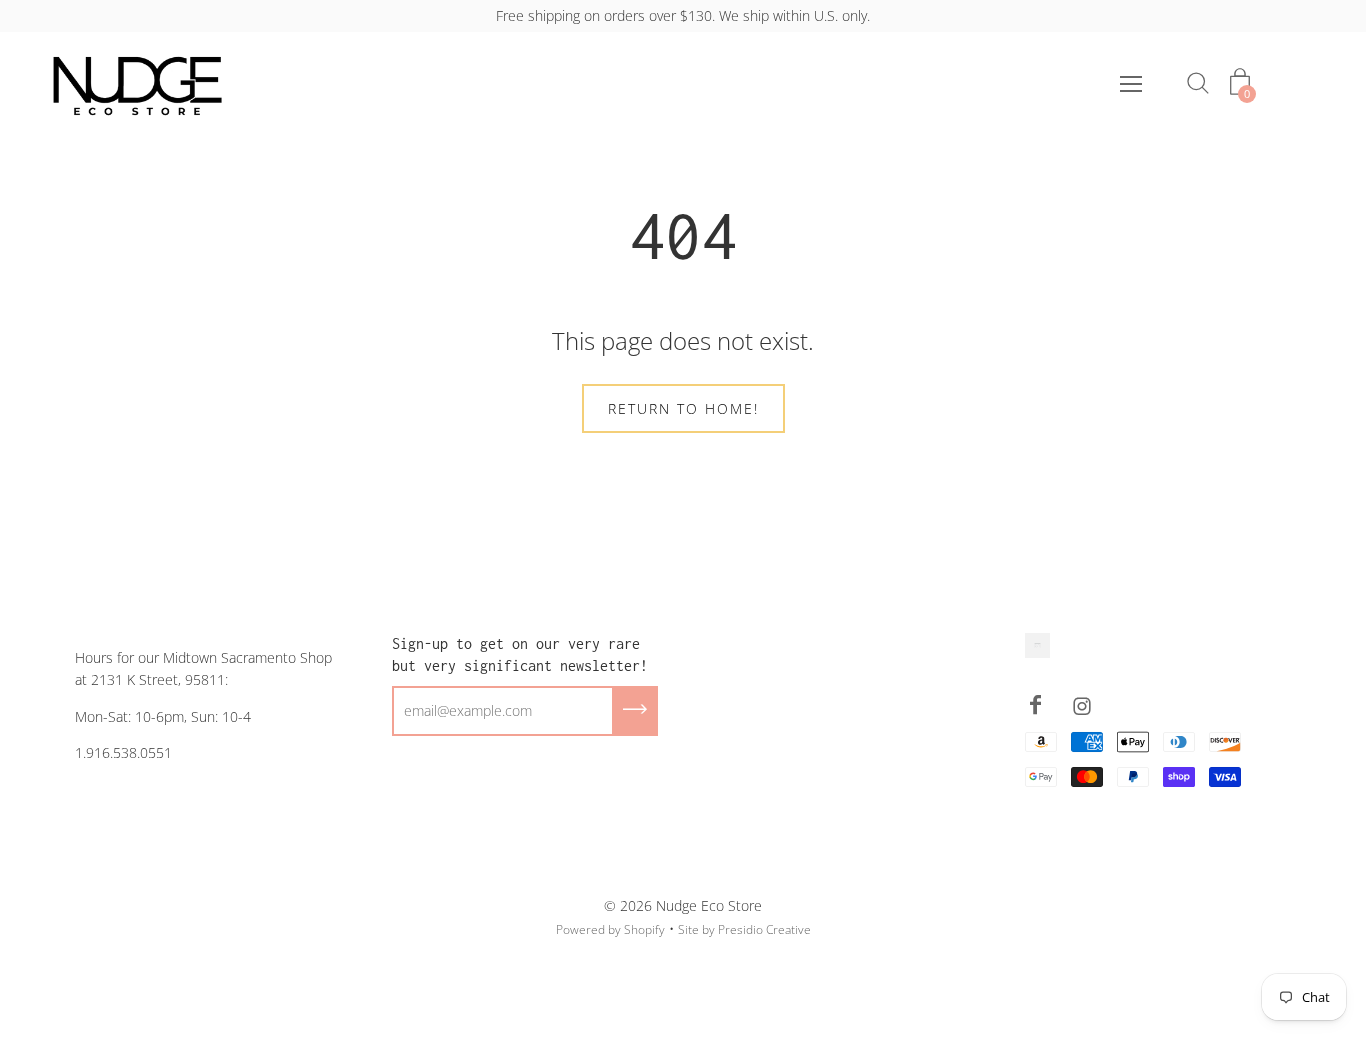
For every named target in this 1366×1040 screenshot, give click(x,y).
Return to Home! (683, 408)
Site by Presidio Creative (744, 929)
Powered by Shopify (610, 929)
